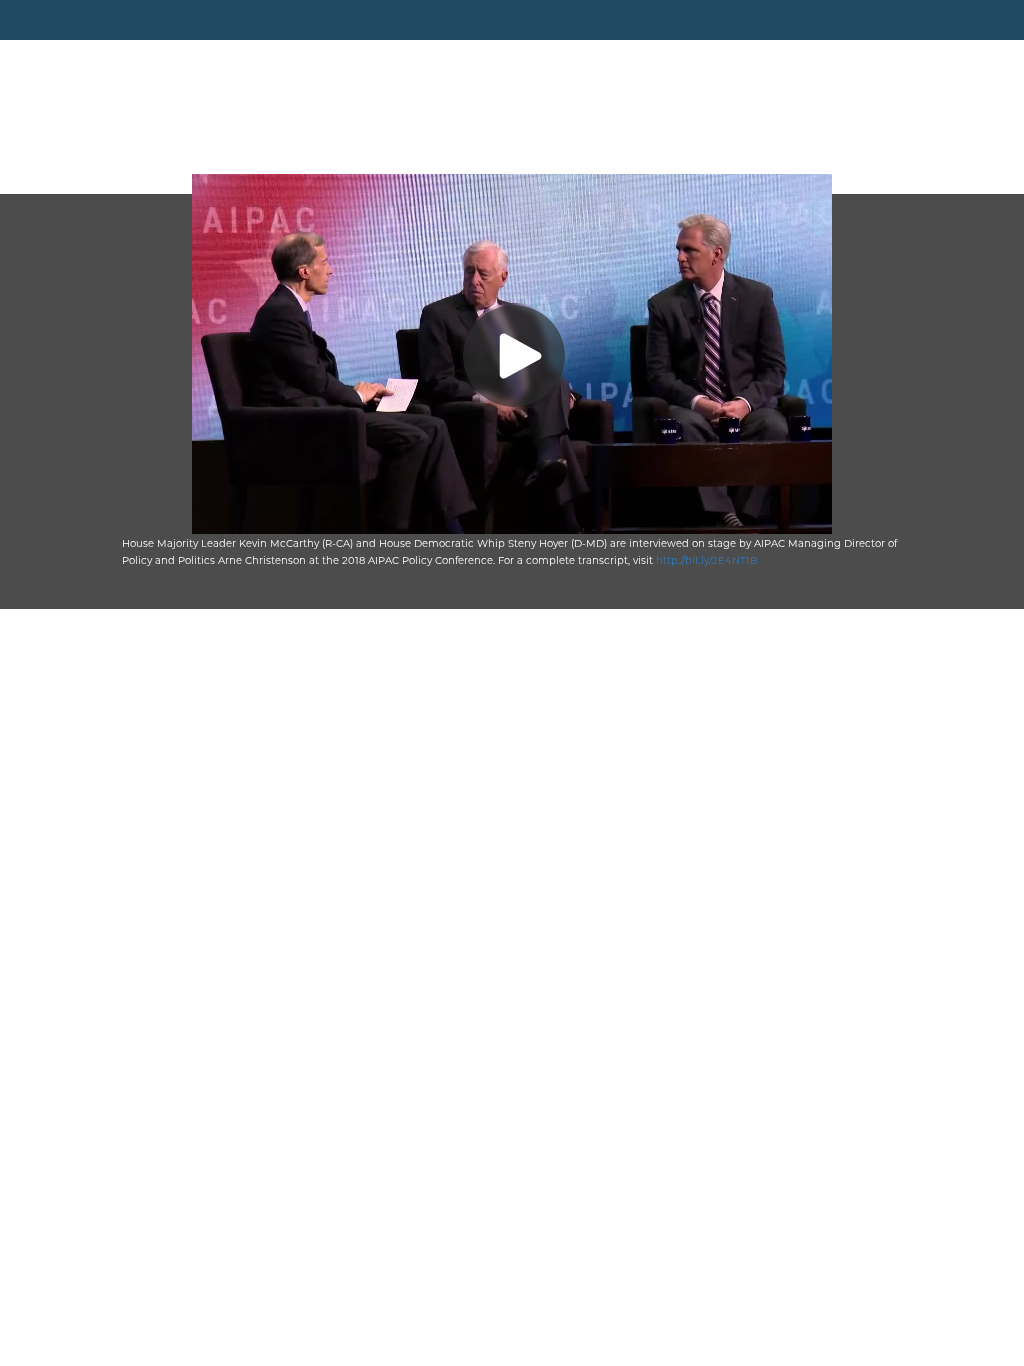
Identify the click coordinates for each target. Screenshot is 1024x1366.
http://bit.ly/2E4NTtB (707, 560)
